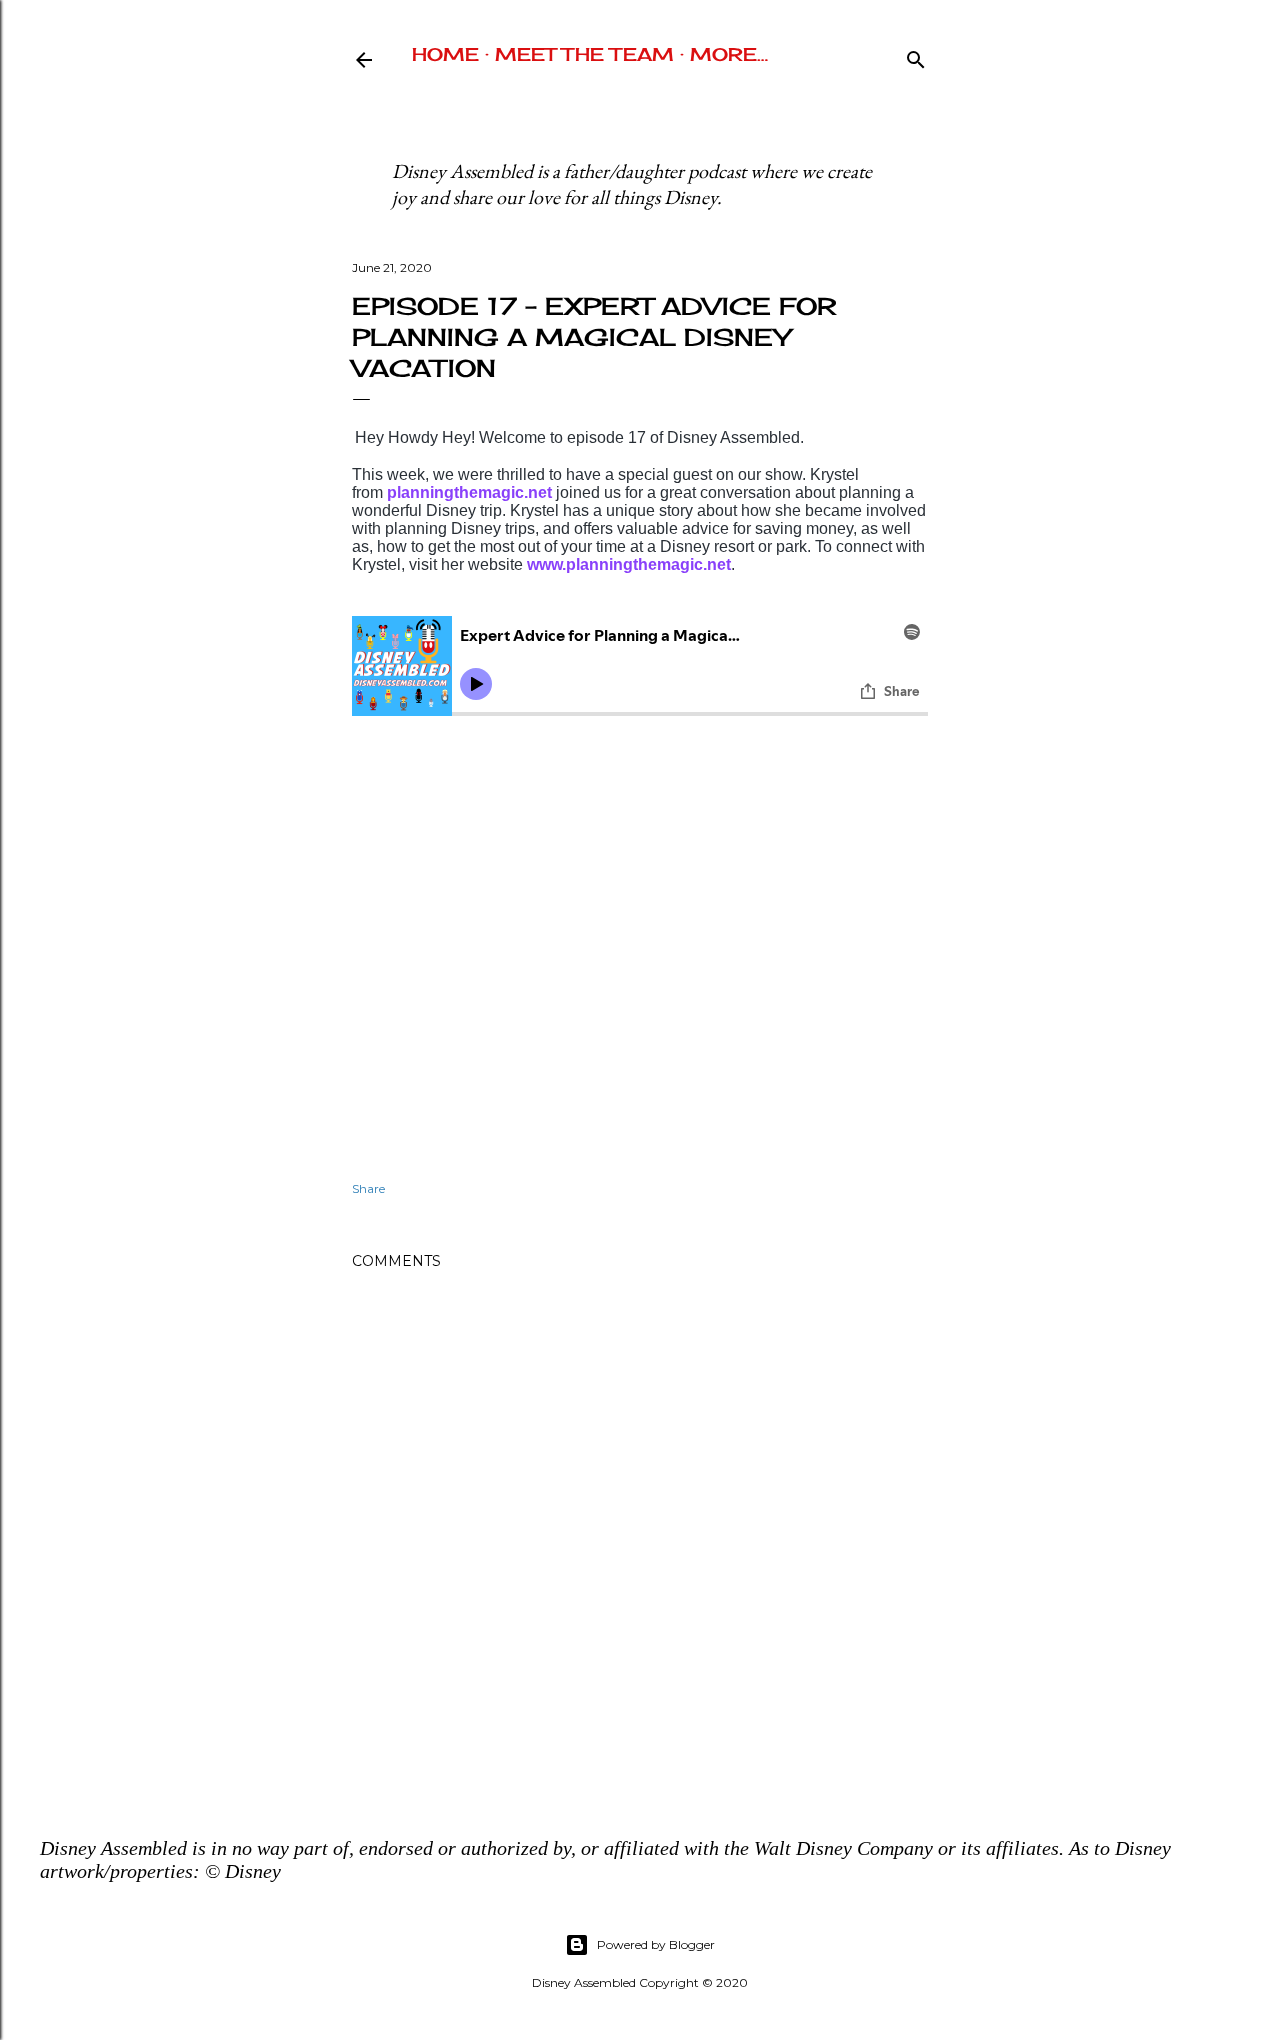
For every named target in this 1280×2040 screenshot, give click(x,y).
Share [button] (368, 1188)
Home (445, 54)
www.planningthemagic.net (629, 564)
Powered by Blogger (656, 1944)
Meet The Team (584, 54)
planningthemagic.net (469, 492)
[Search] (916, 55)
